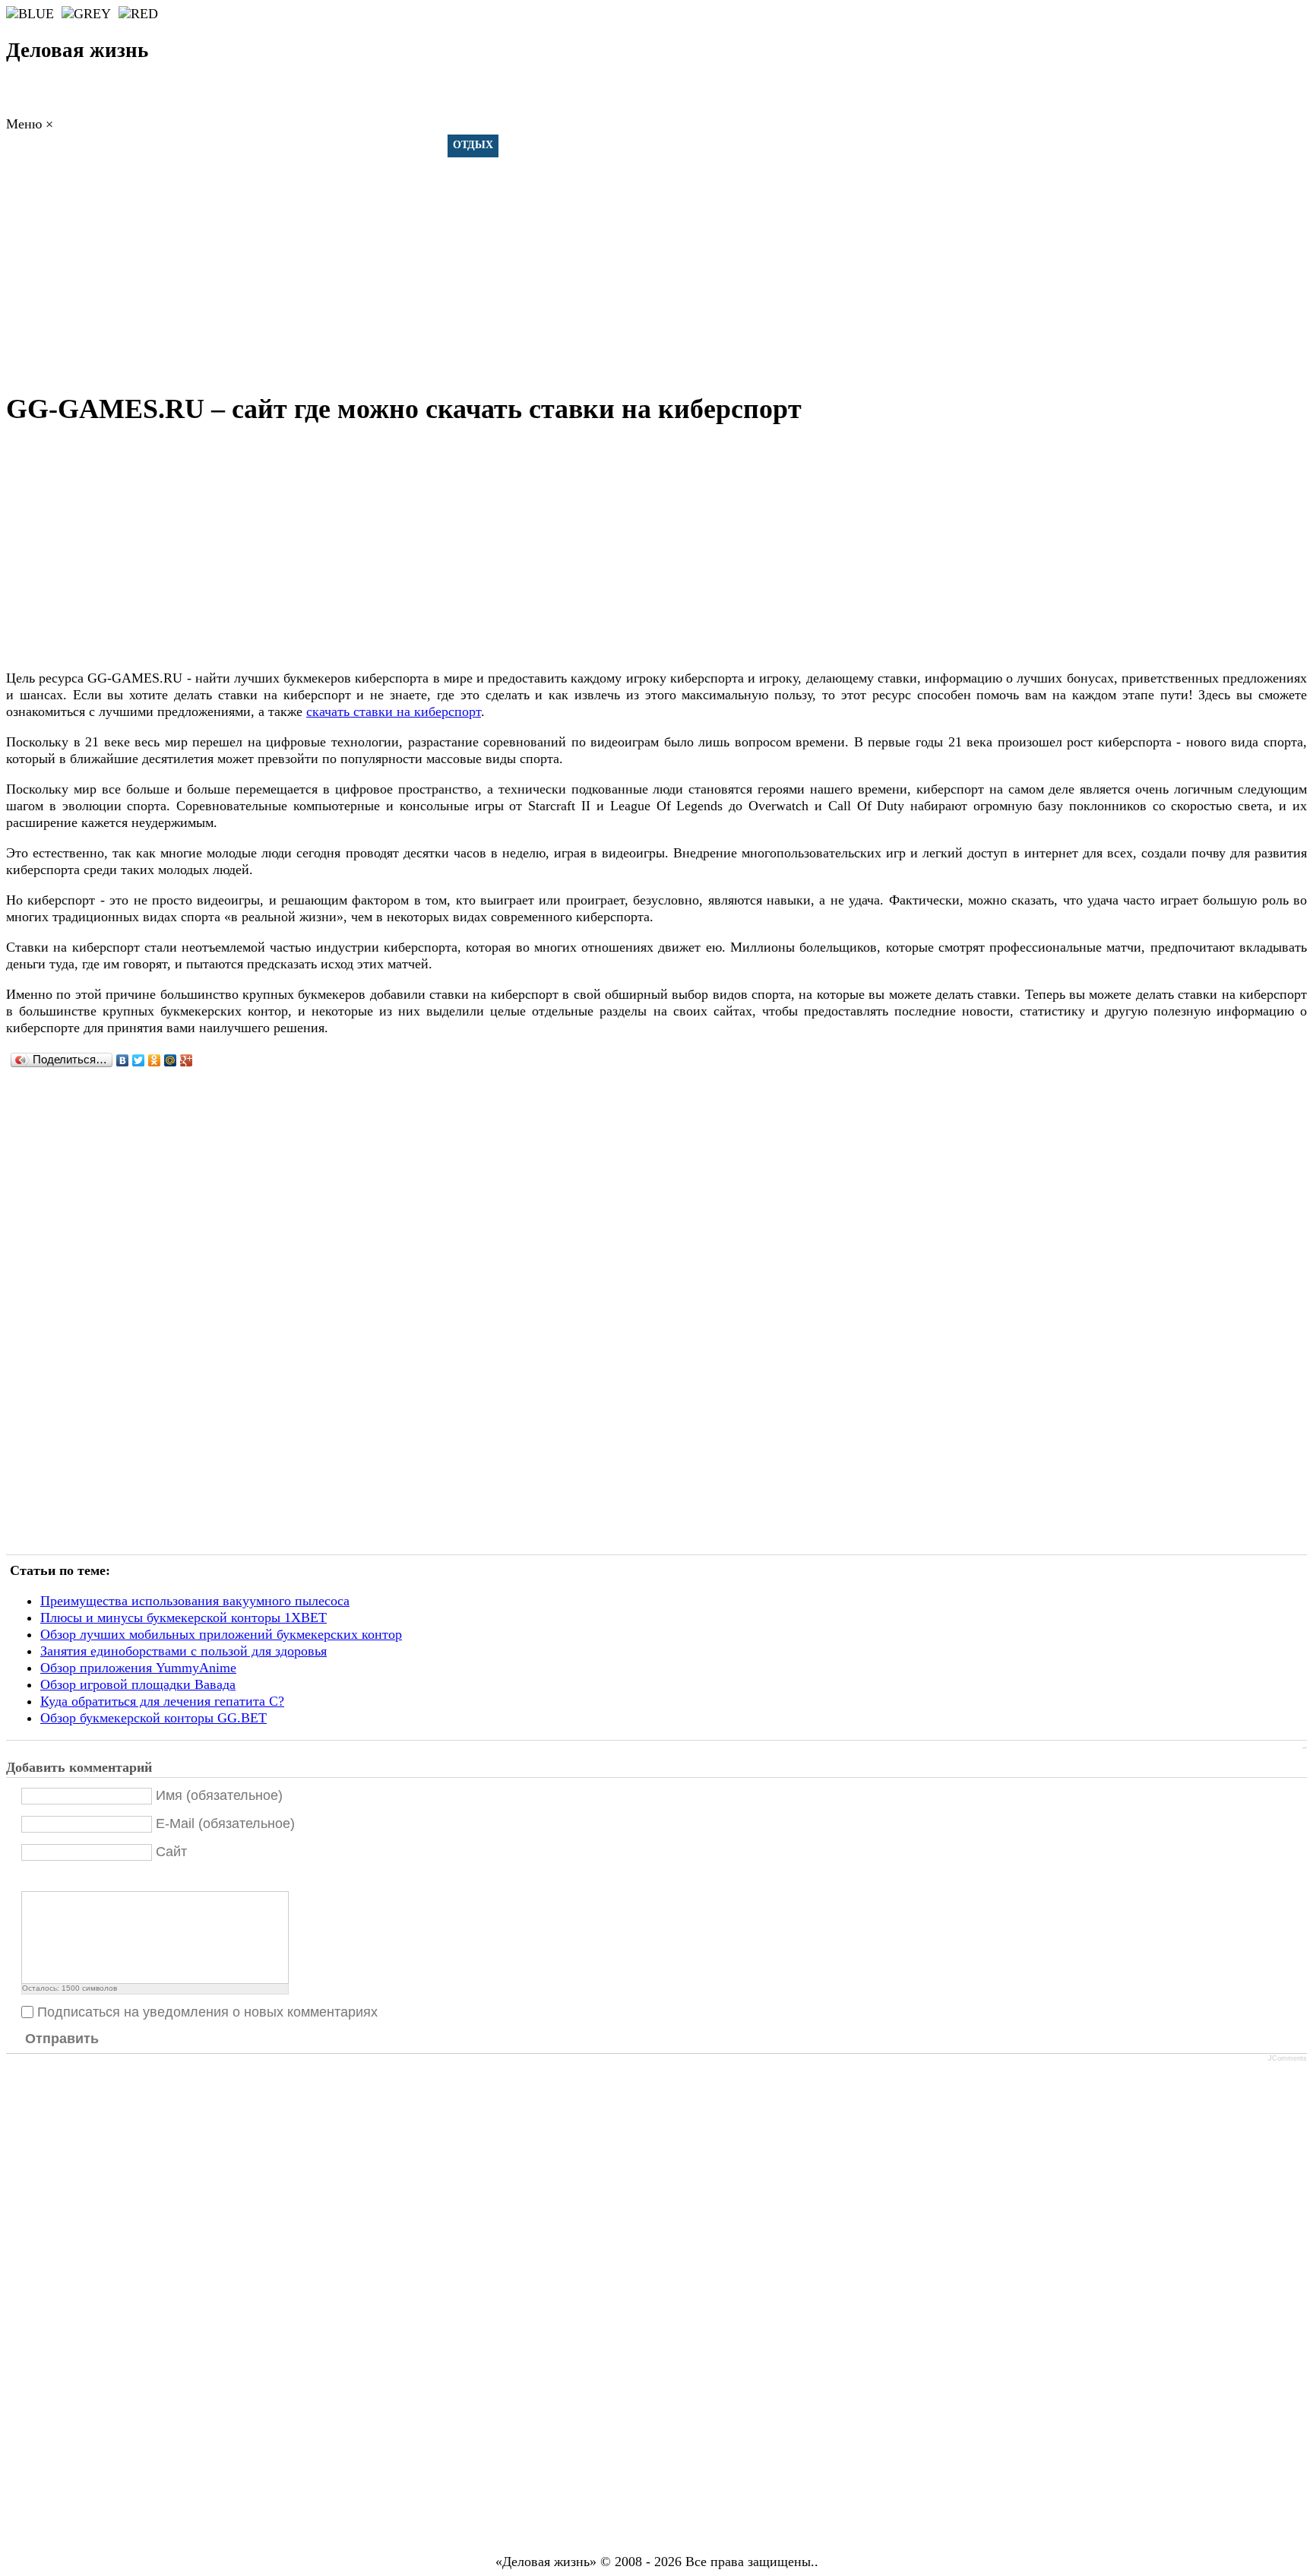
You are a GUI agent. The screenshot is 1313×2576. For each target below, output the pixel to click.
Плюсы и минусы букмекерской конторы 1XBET (184, 1618)
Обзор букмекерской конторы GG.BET (153, 1718)
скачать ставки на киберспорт (394, 711)
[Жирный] (30, 1879)
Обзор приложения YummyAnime (138, 1668)
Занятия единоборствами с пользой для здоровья (184, 1651)
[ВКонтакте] (123, 1060)
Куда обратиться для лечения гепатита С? (162, 1701)
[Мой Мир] (171, 1060)
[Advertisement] (656, 266)
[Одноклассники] (155, 1060)
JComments (1288, 2058)
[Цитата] (49, 1879)
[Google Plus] (187, 1060)
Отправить (62, 2039)
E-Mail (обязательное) (225, 1823)
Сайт (171, 1852)
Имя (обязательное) (219, 1795)
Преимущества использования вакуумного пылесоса (195, 1601)
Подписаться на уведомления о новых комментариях (207, 2012)
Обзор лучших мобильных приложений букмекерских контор (221, 1634)
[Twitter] (139, 1060)
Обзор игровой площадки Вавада (138, 1684)
